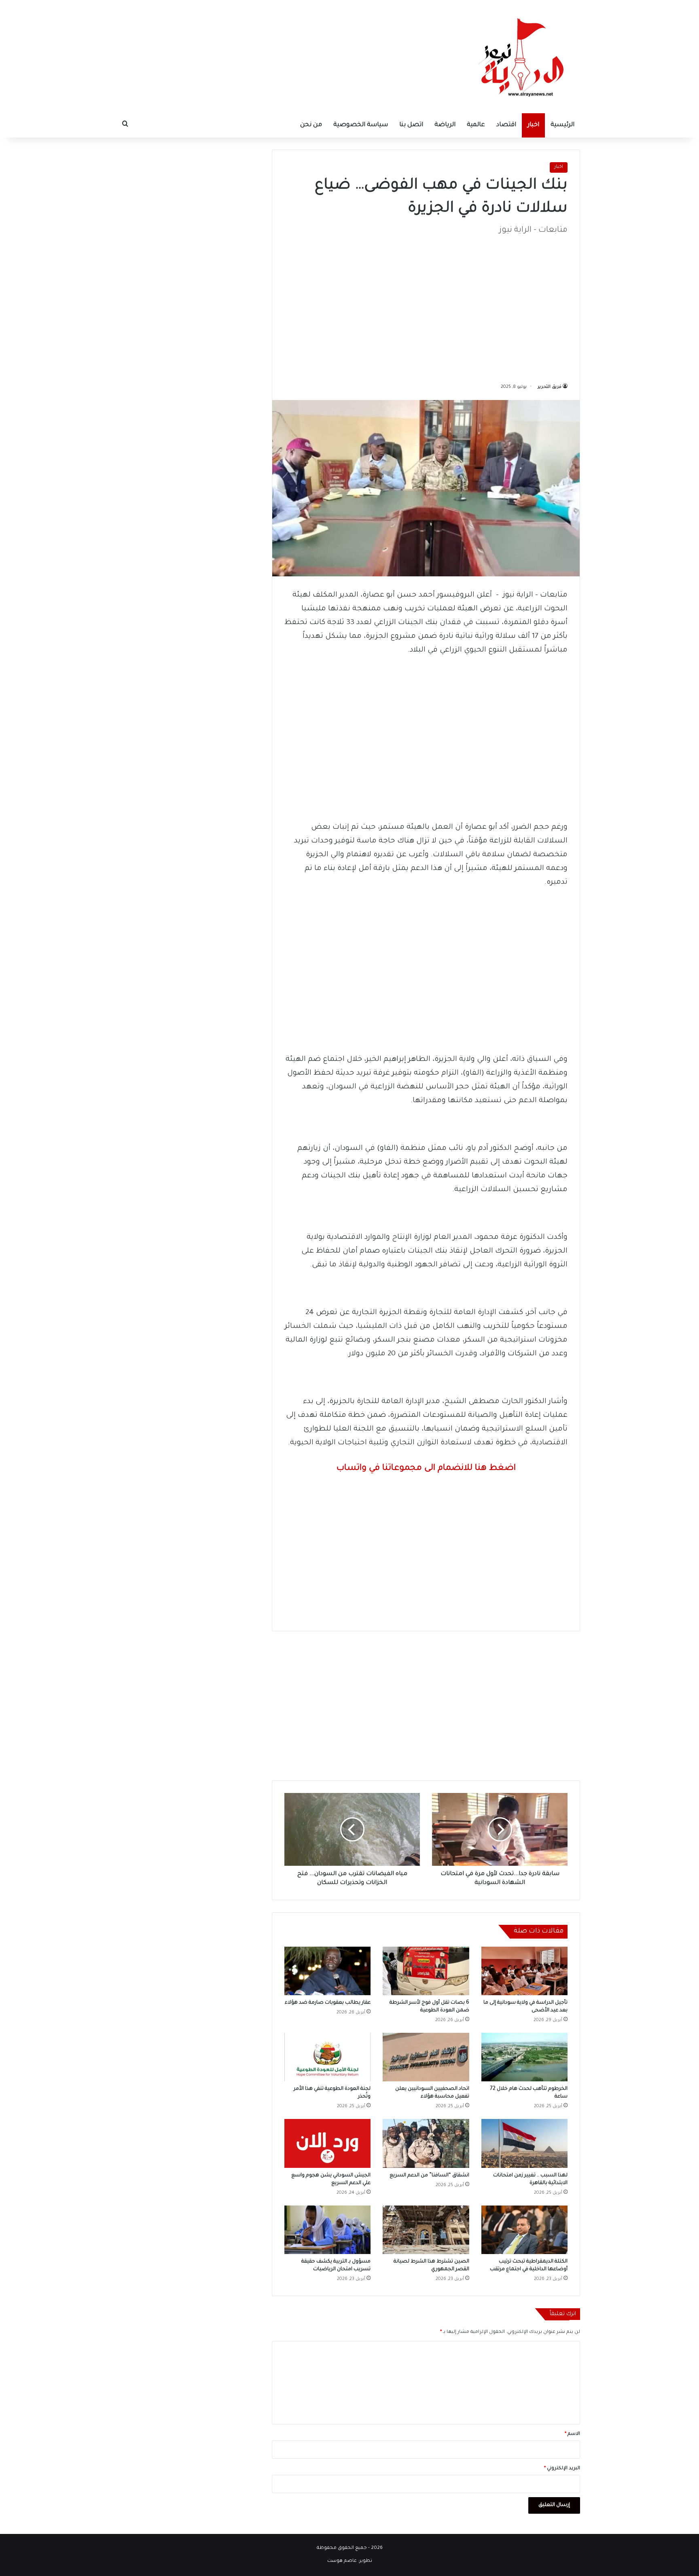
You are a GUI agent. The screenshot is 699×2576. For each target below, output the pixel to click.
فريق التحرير (550, 387)
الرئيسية (562, 125)
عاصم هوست (342, 2561)
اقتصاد (506, 125)
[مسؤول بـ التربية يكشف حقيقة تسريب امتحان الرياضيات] (327, 2230)
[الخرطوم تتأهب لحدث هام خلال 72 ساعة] (524, 2057)
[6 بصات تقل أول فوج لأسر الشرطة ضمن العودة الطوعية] (426, 1971)
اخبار (533, 125)
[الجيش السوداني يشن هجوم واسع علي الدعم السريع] (327, 2143)
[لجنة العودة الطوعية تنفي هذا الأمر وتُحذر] (327, 2057)
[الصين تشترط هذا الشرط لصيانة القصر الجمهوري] (426, 2230)
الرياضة (445, 125)
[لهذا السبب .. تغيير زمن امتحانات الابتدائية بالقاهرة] (524, 2143)
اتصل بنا (411, 125)
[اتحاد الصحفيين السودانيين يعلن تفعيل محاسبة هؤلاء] (426, 2057)
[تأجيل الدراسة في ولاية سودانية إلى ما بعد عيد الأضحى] (524, 1971)
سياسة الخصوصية (361, 125)
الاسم (572, 2434)
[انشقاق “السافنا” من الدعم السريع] (426, 2143)
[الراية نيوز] (523, 57)
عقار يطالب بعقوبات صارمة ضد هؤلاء (328, 2003)
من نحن (311, 125)
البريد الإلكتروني (562, 2469)
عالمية (476, 125)
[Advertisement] (426, 305)
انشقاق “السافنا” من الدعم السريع (429, 2176)
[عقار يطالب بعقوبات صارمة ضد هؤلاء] (327, 1971)
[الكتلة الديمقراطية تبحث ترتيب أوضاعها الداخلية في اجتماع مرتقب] (524, 2230)
